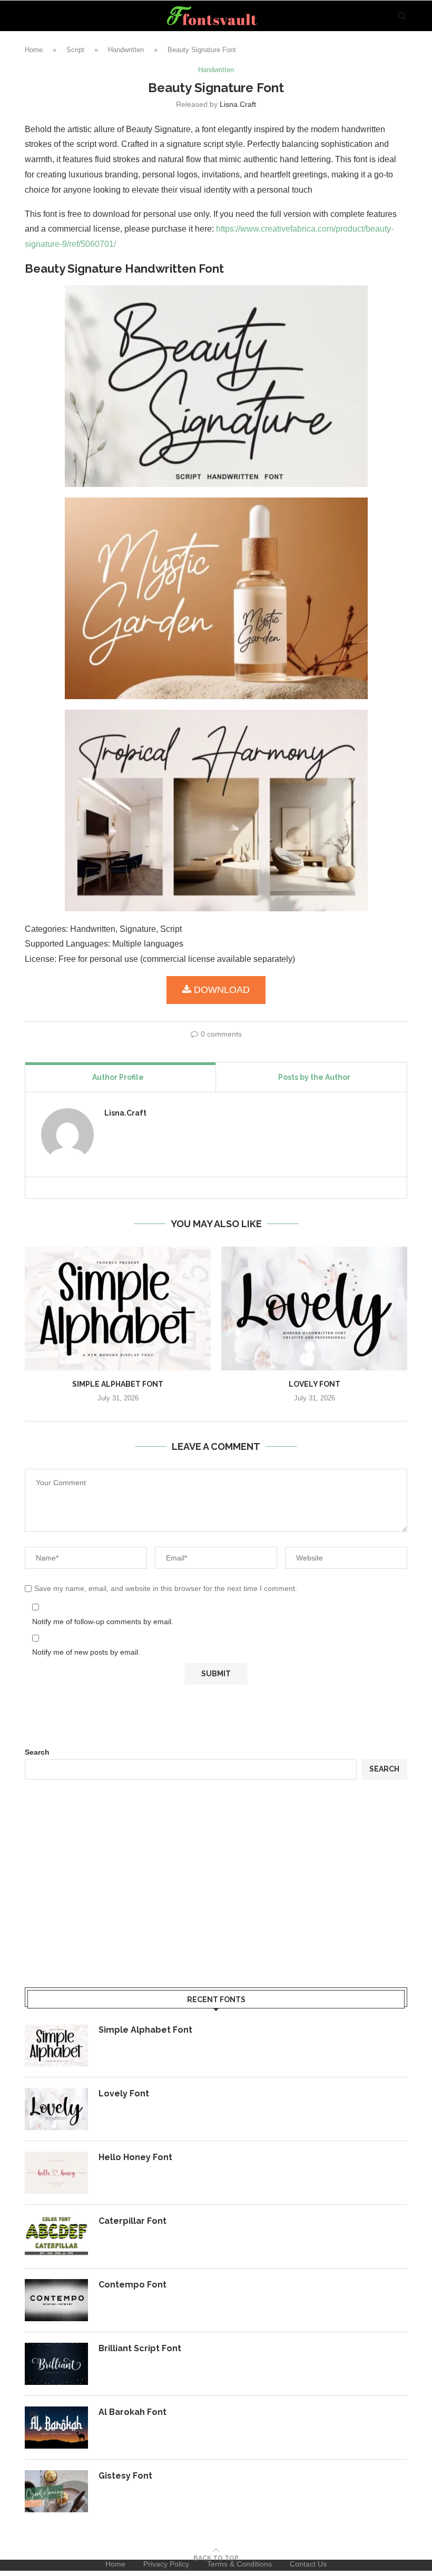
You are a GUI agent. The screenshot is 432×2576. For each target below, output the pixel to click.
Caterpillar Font (132, 2221)
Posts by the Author (314, 1077)
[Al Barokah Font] (56, 2428)
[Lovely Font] (314, 1309)
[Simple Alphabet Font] (118, 1309)
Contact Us (308, 2564)
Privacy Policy (166, 2564)
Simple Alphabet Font (118, 1384)
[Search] (402, 16)
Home (34, 50)
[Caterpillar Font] (56, 2236)
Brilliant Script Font (140, 2348)
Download (222, 990)
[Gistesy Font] (56, 2491)
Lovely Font (315, 1384)
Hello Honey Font (135, 2157)
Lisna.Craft (238, 104)
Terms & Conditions (239, 2564)
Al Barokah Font (132, 2412)
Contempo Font (132, 2285)
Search (37, 1752)
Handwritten (126, 50)
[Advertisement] (216, 1885)
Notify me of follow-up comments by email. (103, 1622)
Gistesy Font (125, 2476)
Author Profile (118, 1077)
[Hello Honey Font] (56, 2173)
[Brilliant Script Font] (56, 2364)
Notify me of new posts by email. (86, 1652)
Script (75, 50)
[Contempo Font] (56, 2300)
